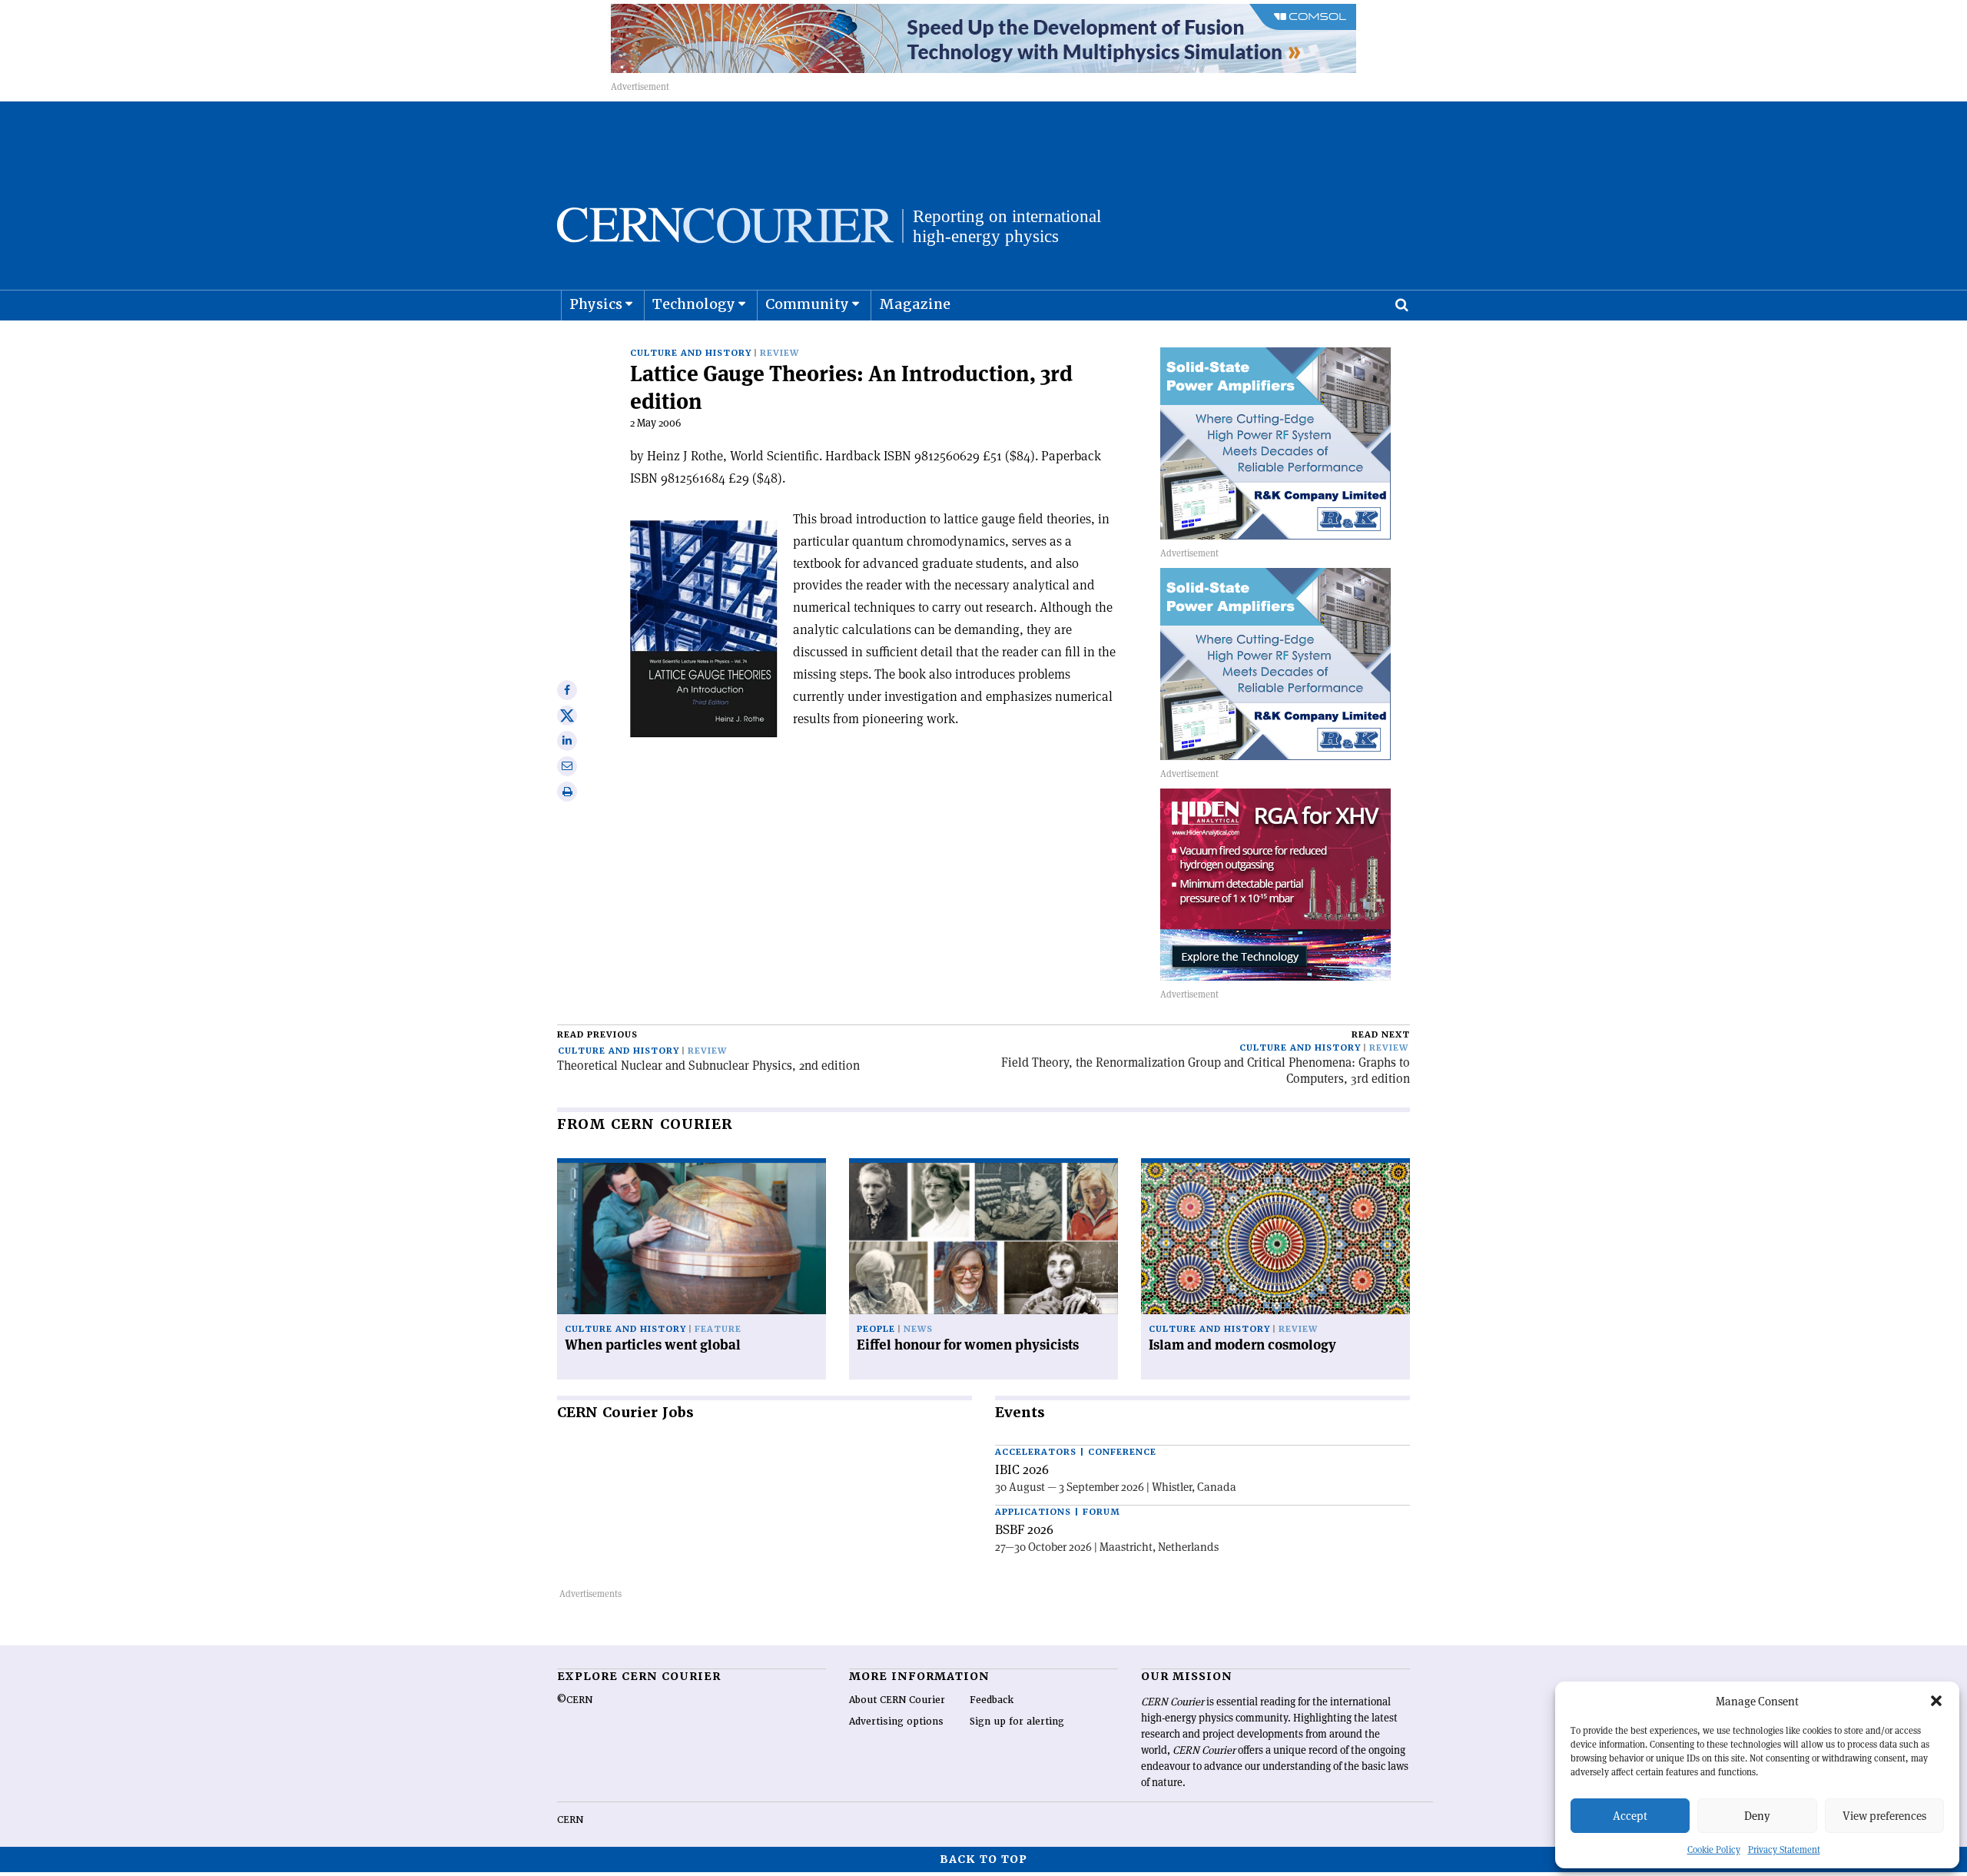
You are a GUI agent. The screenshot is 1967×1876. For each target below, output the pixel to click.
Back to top (983, 1859)
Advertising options (896, 1722)
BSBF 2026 (1024, 1529)
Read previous (597, 1035)
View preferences (1884, 1816)
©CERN (575, 1700)
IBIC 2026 (1022, 1469)
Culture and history (691, 353)
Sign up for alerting (1017, 1722)
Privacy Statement (1784, 1849)
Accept (1630, 1816)
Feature (718, 1329)
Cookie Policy (1714, 1849)
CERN (570, 1820)
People (876, 1329)
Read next (1381, 1035)
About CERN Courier (897, 1700)
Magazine (915, 304)
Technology (694, 304)
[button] (1936, 1701)
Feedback (992, 1700)
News (918, 1329)
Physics (596, 304)
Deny (1757, 1816)
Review (780, 353)
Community (807, 304)
